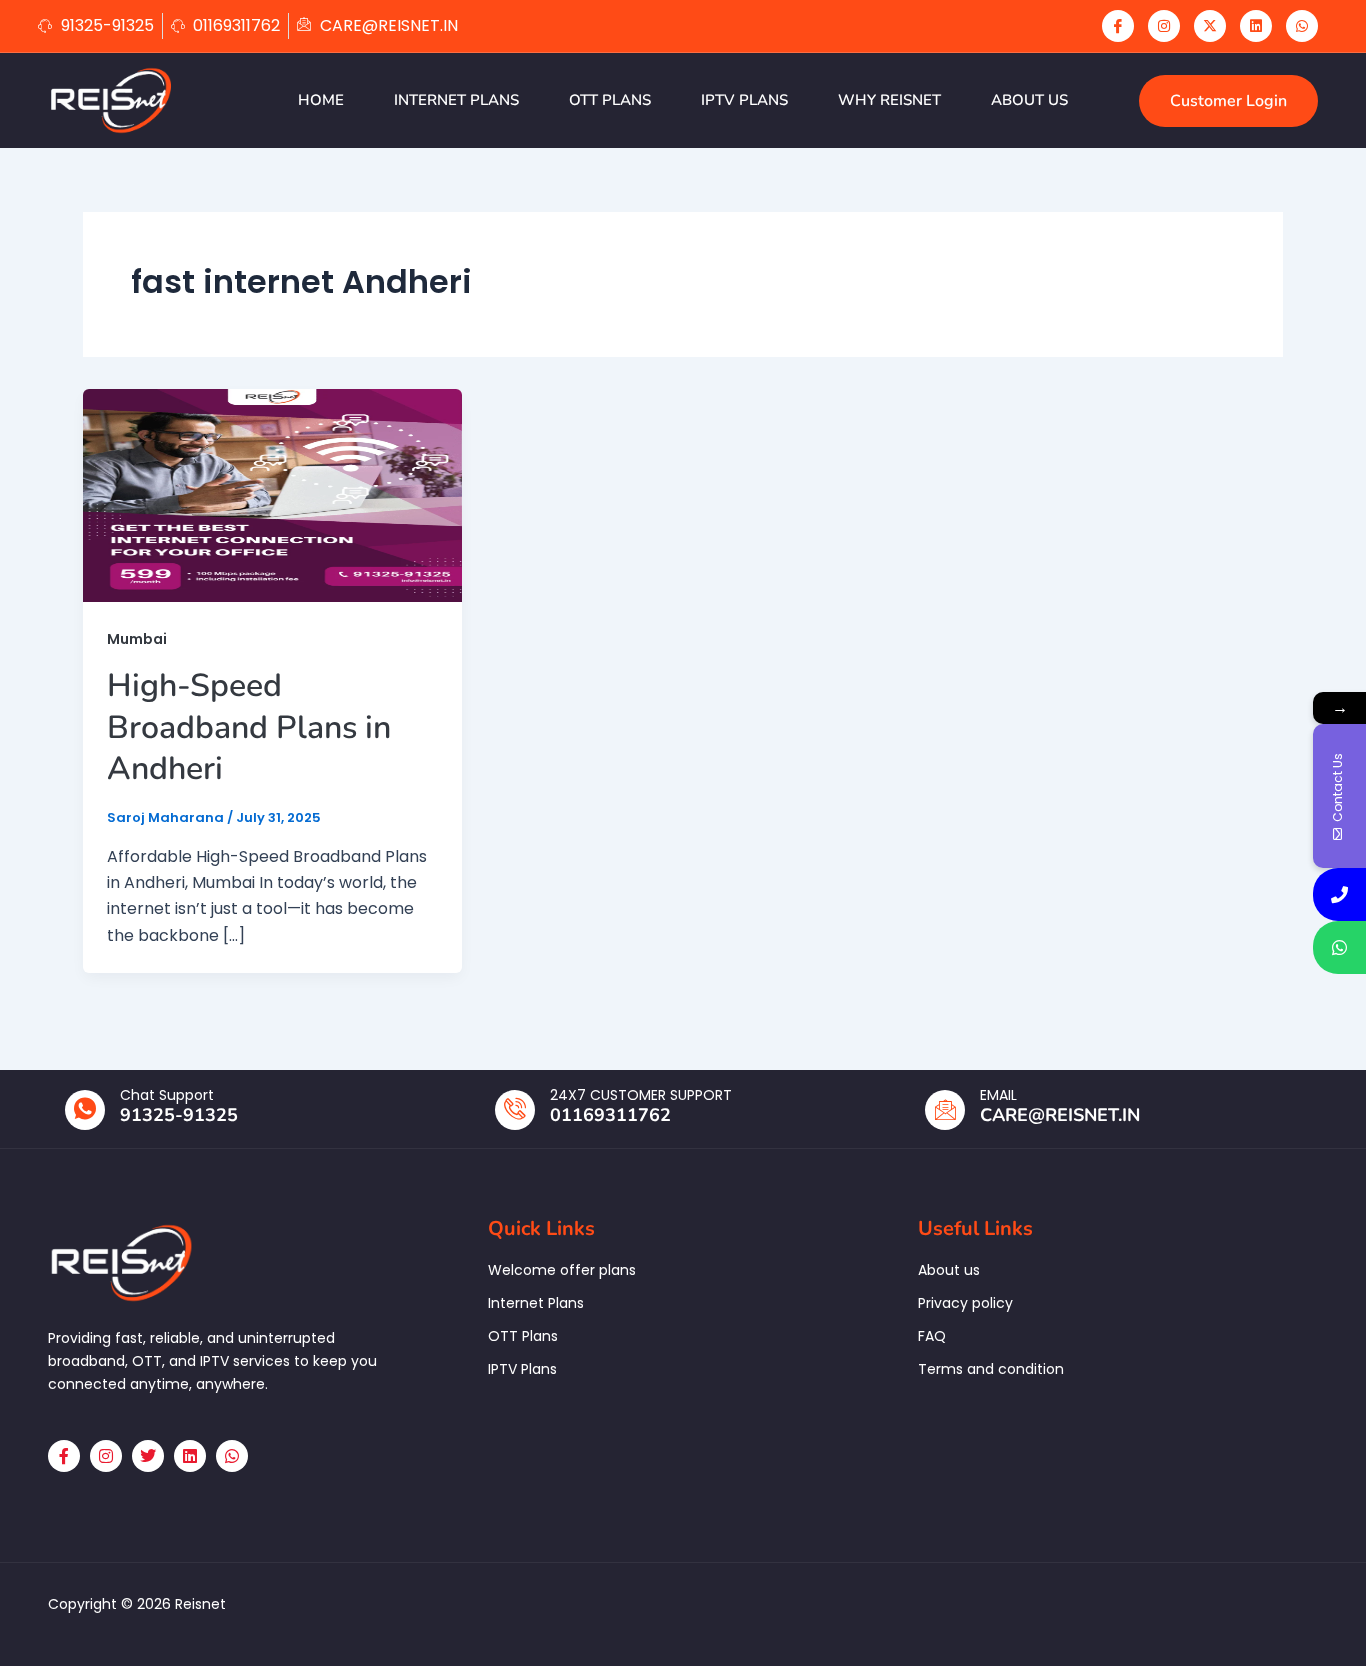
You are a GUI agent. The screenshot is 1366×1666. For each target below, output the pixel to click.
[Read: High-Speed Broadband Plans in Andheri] (272, 494)
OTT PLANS (610, 100)
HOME (321, 100)
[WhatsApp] (1302, 26)
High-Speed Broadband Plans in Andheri (249, 727)
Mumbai (137, 639)
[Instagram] (1164, 26)
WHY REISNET (889, 100)
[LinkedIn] (1256, 26)
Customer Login (1228, 101)
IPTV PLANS (744, 100)
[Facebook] (1118, 26)
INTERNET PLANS (456, 100)
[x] (1210, 26)
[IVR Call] (1339, 894)
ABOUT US (1029, 100)
